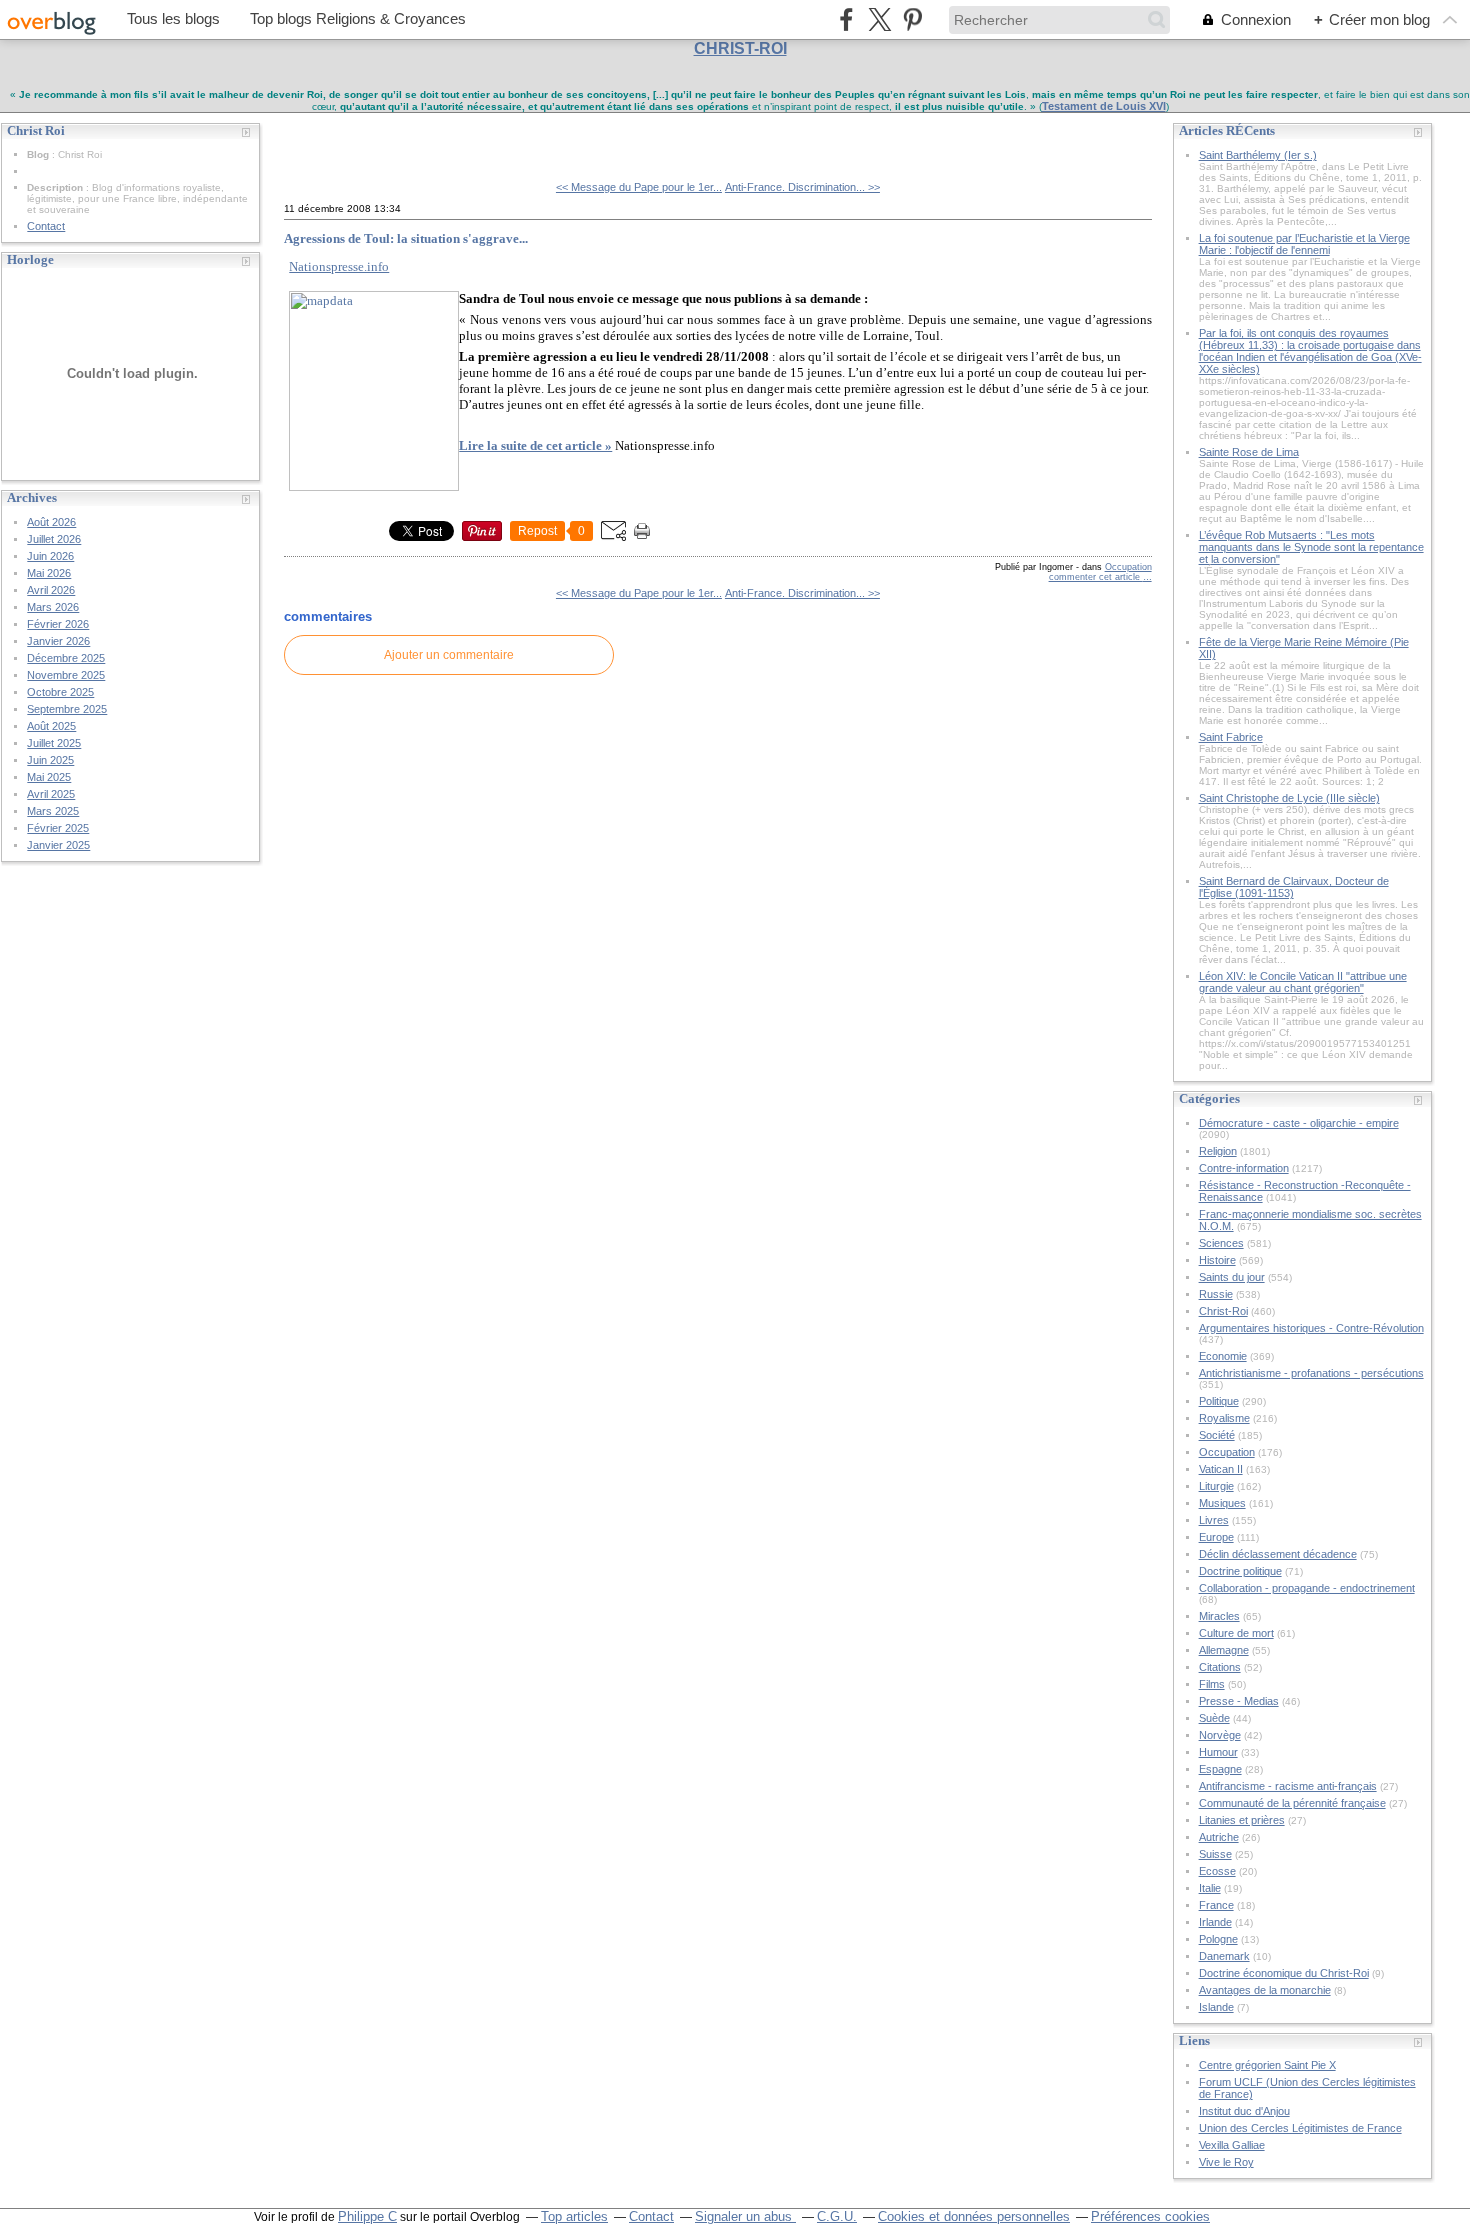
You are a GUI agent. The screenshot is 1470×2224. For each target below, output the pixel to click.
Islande (1216, 2007)
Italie (1210, 1888)
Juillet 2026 (54, 539)
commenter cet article (1096, 577)
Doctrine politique (1240, 1571)
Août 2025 (51, 726)
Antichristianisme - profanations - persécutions (1311, 1373)
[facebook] (846, 19)
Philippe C (367, 2216)
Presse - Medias (1239, 1701)
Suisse (1215, 1854)
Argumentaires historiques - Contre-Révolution (1311, 1328)
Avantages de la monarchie (1265, 1990)
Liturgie (1216, 1486)
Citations (1220, 1667)
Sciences (1221, 1243)
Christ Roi (330, 139)
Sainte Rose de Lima (1249, 452)
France (1216, 1905)
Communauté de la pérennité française (1292, 1803)
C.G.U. (837, 2216)
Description (56, 187)
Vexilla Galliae (1232, 2145)
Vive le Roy (1226, 2162)
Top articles (574, 2216)
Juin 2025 (50, 760)
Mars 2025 (53, 811)
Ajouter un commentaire (449, 655)
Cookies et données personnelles (974, 2216)
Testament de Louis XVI (1104, 106)
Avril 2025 (51, 794)
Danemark (1224, 1956)
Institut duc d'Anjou (1244, 2111)
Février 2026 (58, 624)
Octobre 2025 (60, 692)
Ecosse (1217, 1871)
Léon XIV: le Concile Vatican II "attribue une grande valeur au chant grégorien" (1303, 982)
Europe (1216, 1537)
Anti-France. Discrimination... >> (802, 187)
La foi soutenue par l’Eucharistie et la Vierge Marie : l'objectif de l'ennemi (1304, 244)
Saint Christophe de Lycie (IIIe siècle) (1289, 798)
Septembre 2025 (67, 709)
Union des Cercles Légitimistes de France (1300, 2128)
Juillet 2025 (54, 743)
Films (1212, 1684)
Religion (1218, 1151)
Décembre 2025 (66, 658)
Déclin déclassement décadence (1278, 1554)
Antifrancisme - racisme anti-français (1288, 1786)
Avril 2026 (51, 590)
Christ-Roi (1223, 1311)
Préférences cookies (1150, 2216)
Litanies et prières (1242, 1820)
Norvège (1220, 1735)
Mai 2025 (49, 777)
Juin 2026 (50, 556)
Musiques (1222, 1503)
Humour (1218, 1752)
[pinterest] (912, 19)
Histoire (1217, 1260)
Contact (46, 226)
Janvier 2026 (58, 641)
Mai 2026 (49, 573)
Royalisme (1224, 1418)
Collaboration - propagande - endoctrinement (1307, 1588)
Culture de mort (1236, 1633)
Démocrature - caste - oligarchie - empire (1299, 1123)
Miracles (1219, 1616)
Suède (1214, 1718)
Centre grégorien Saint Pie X (1267, 2065)
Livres (1214, 1520)
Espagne (1220, 1769)
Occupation (1128, 567)
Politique (1219, 1401)
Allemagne (1224, 1650)
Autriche (1219, 1837)
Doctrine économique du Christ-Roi (1284, 1973)
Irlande (1215, 1922)
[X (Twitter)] (879, 19)
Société (1217, 1435)
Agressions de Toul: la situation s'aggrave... (406, 238)
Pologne (1218, 1939)
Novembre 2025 (66, 675)
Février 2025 (58, 828)
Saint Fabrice (1231, 737)
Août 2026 (51, 522)
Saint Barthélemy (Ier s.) (1258, 155)
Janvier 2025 (58, 845)
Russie (1216, 1294)
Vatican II (1221, 1469)
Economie (1223, 1356)
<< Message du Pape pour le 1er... (639, 187)
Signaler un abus (745, 2216)
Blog (38, 154)
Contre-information (1244, 1168)
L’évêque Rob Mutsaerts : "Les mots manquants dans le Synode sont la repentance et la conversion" (1311, 547)
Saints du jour (1232, 1277)
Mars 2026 (53, 607)
